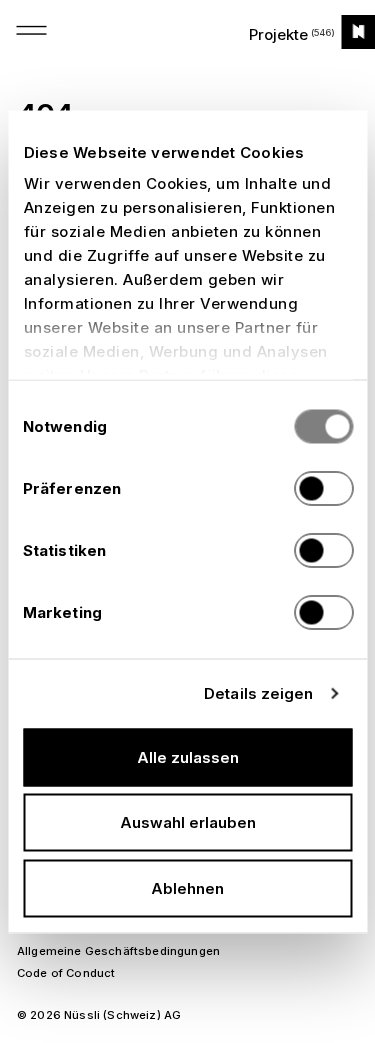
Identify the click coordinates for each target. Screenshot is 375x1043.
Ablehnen (187, 887)
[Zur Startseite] (358, 32)
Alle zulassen (188, 756)
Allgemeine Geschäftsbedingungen (118, 951)
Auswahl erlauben (188, 822)
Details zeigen (258, 693)
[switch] (323, 488)
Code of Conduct (66, 973)
